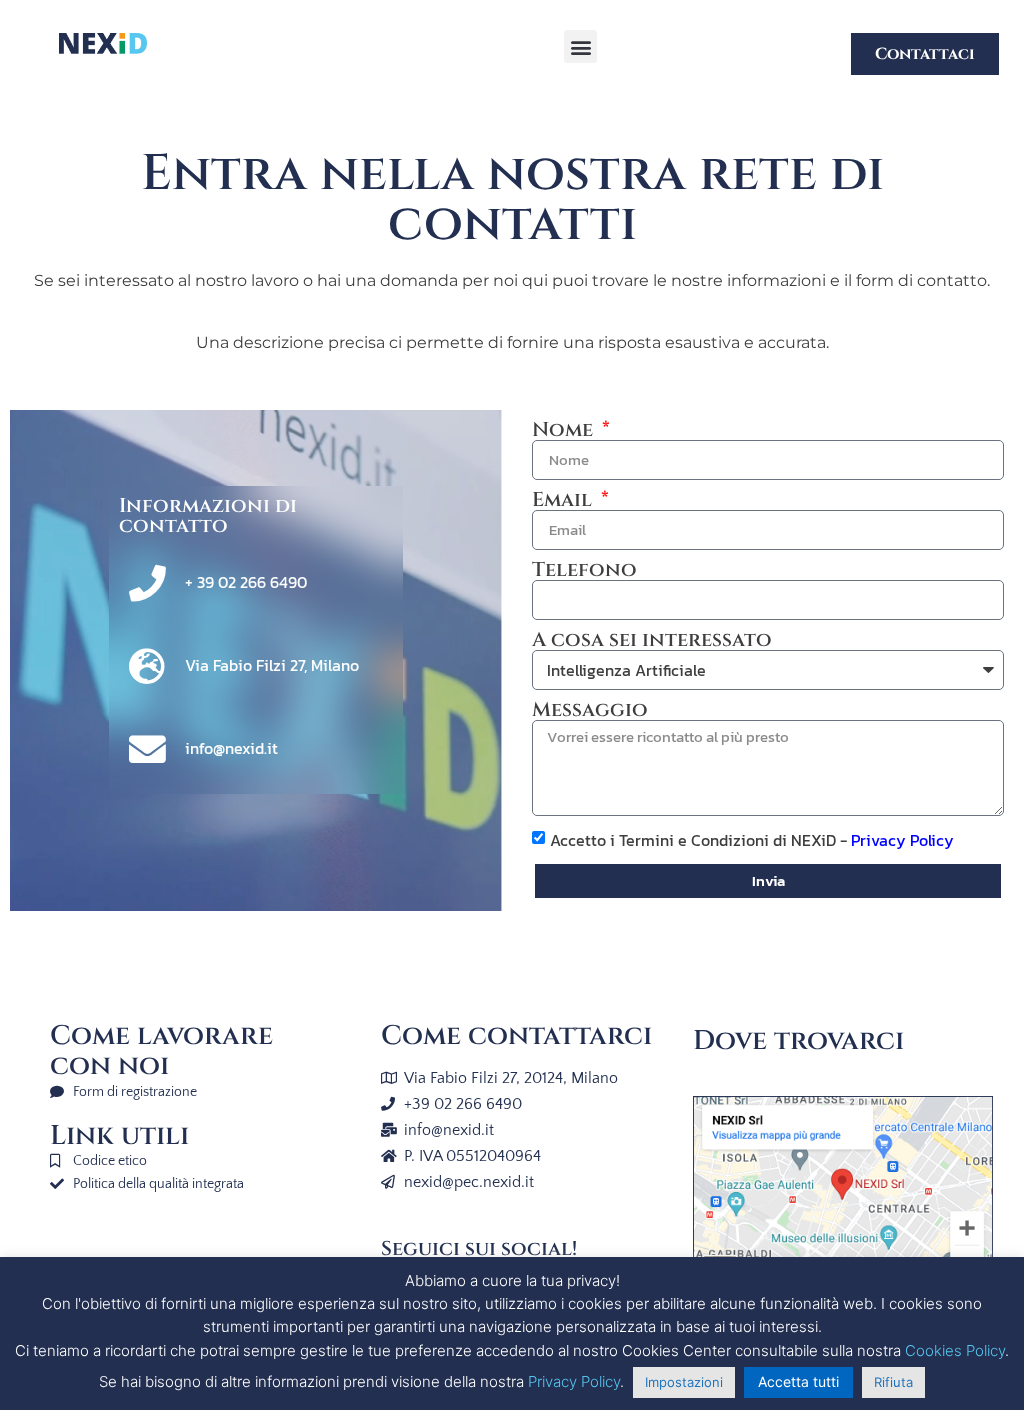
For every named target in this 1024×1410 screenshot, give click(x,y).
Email (564, 500)
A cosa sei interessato (652, 640)
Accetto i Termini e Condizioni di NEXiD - (752, 840)
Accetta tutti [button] (798, 1381)
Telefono (584, 570)
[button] (580, 46)
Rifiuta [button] (893, 1382)
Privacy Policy (902, 840)
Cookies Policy (955, 1350)
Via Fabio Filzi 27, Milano (272, 665)
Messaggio (590, 710)
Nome (565, 430)
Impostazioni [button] (684, 1382)
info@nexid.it (231, 748)
